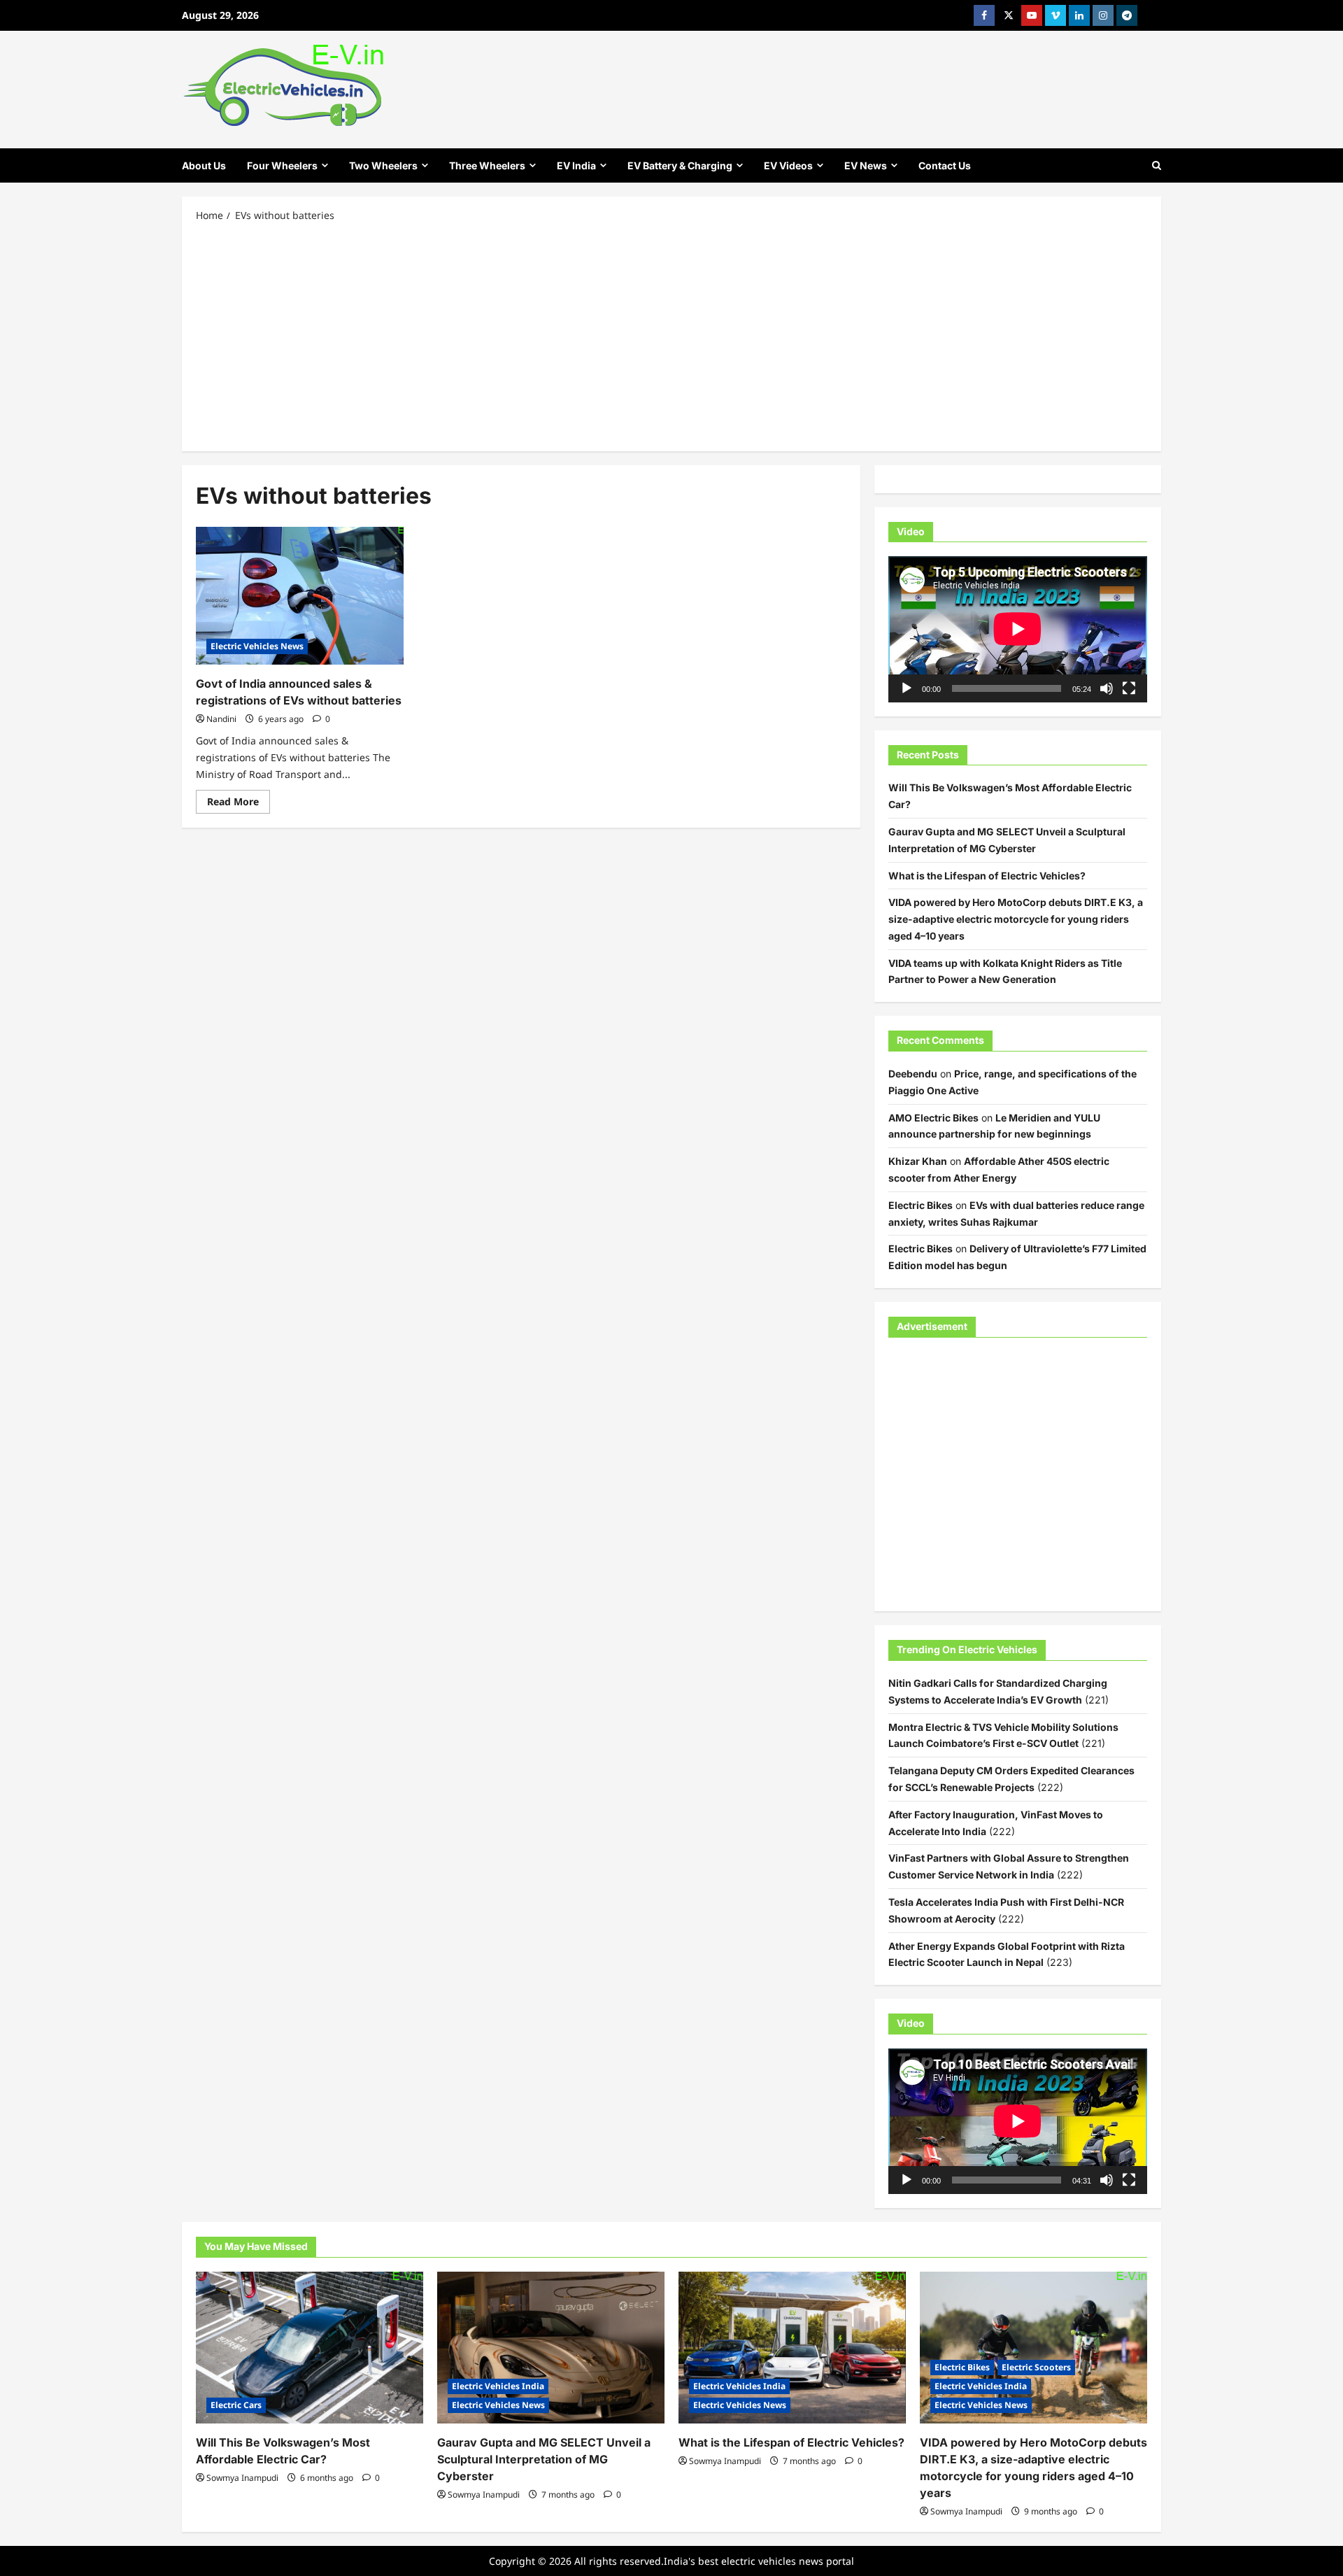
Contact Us (945, 165)
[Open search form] (1157, 165)
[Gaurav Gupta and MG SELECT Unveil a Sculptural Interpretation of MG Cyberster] (551, 2348)
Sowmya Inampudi (242, 2478)
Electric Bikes (921, 1205)
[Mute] (1107, 688)
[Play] (907, 688)
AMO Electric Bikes (933, 1118)
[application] (1018, 629)
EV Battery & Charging (680, 165)
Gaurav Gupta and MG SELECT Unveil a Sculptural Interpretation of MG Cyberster (544, 2459)
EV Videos (788, 165)
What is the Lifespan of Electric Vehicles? (987, 876)
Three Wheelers (487, 165)
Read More (239, 804)
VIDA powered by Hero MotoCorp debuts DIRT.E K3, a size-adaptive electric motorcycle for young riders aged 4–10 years (1016, 919)
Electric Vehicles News (257, 646)
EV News (866, 165)
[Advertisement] (671, 336)
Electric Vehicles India (498, 2386)
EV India (576, 165)
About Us (204, 165)
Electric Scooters (1036, 2367)
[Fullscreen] (1129, 688)
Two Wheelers (383, 165)
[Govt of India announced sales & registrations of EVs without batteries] (300, 596)
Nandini (221, 719)
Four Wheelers (282, 165)
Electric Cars (236, 2405)
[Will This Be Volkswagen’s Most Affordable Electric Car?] (310, 2348)
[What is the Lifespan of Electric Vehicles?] (792, 2348)
